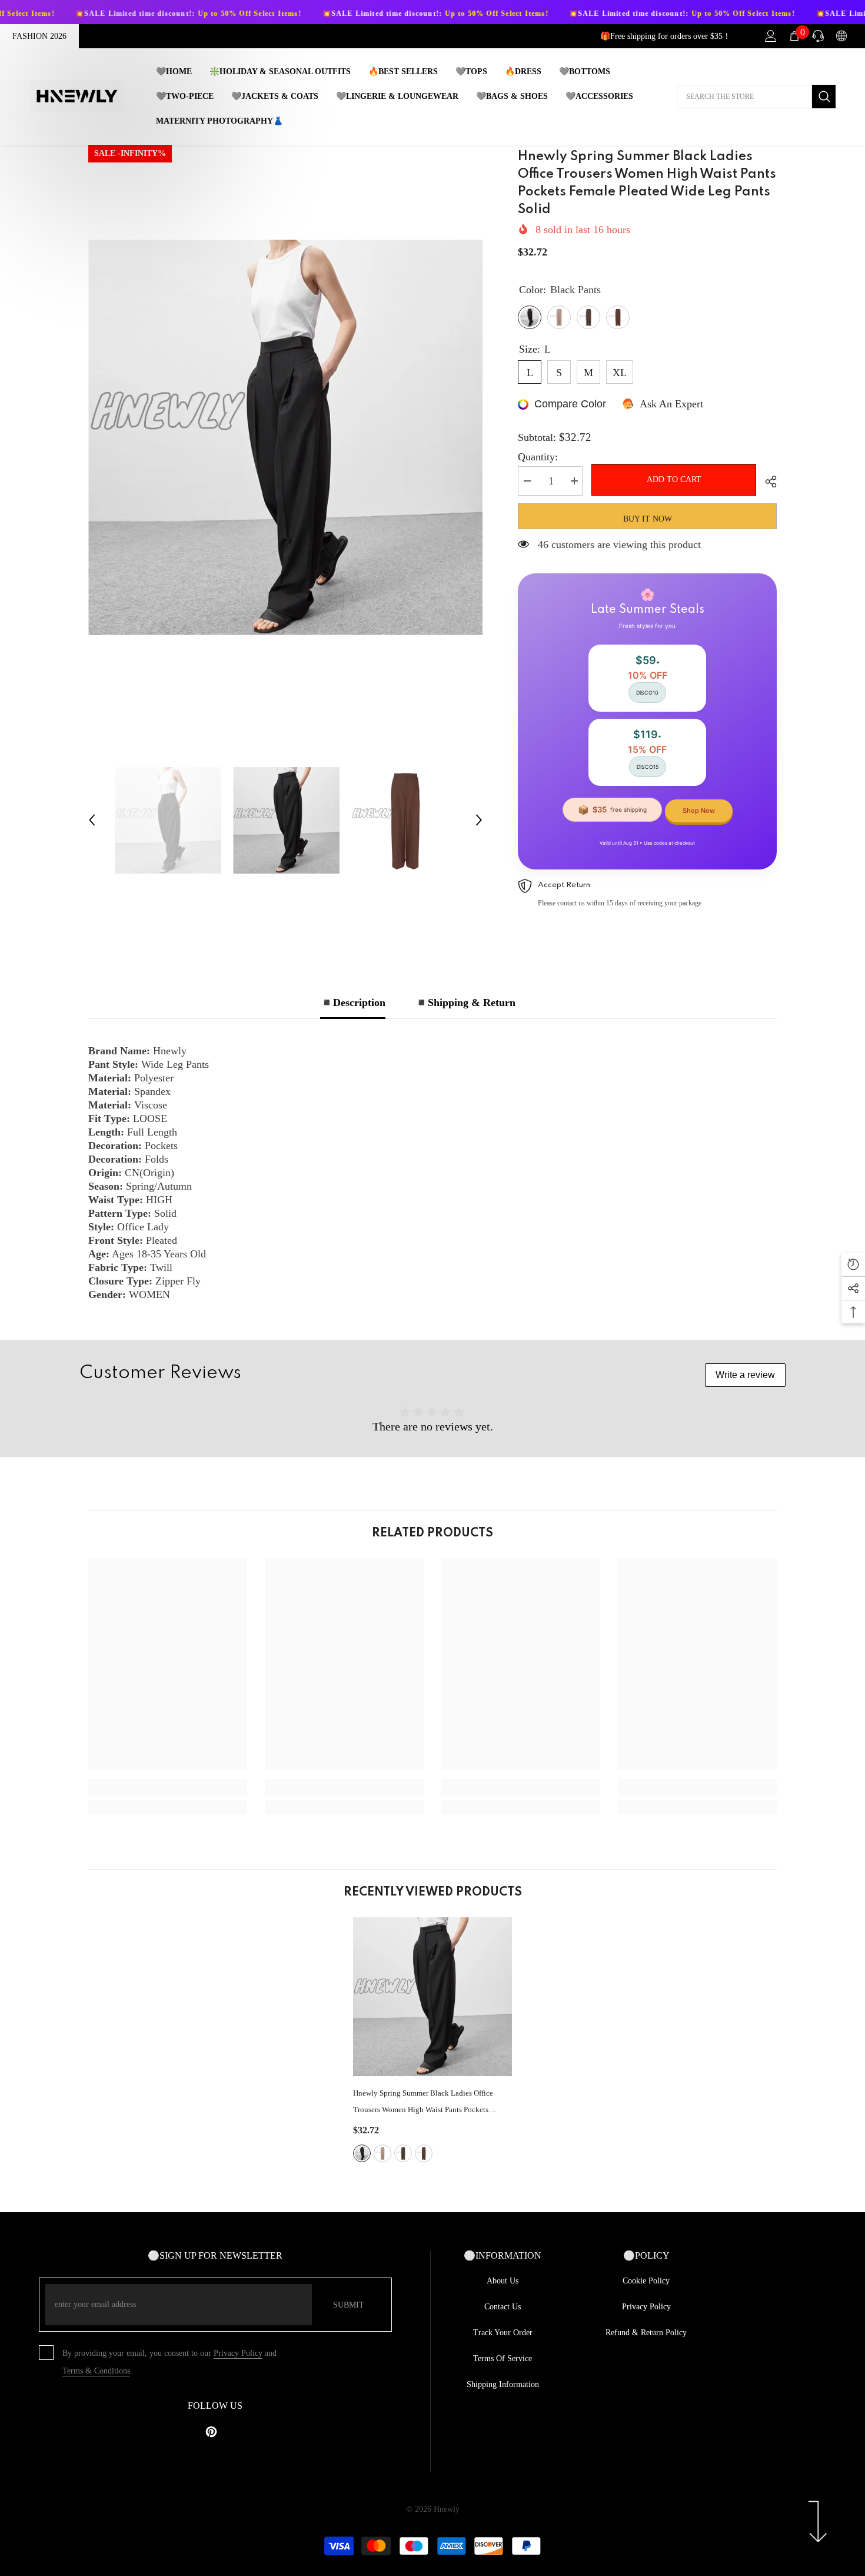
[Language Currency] (841, 36)
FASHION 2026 (39, 36)
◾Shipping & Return (465, 1002)
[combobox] (744, 97)
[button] (92, 820)
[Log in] (771, 36)
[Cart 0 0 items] (794, 36)
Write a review (745, 1375)
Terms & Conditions (96, 2371)
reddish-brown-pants (424, 2153)
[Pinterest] (211, 2432)
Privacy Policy (238, 2353)
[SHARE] (766, 482)
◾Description (353, 1002)
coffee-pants (403, 2153)
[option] (286, 437)
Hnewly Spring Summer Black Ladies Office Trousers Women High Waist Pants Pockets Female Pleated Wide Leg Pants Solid (423, 2103)
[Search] (756, 97)
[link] (168, 1787)
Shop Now (699, 811)
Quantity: (538, 457)
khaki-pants (382, 2153)
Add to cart (671, 479)
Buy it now (648, 519)
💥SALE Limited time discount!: (116, 14)
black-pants (362, 2153)
